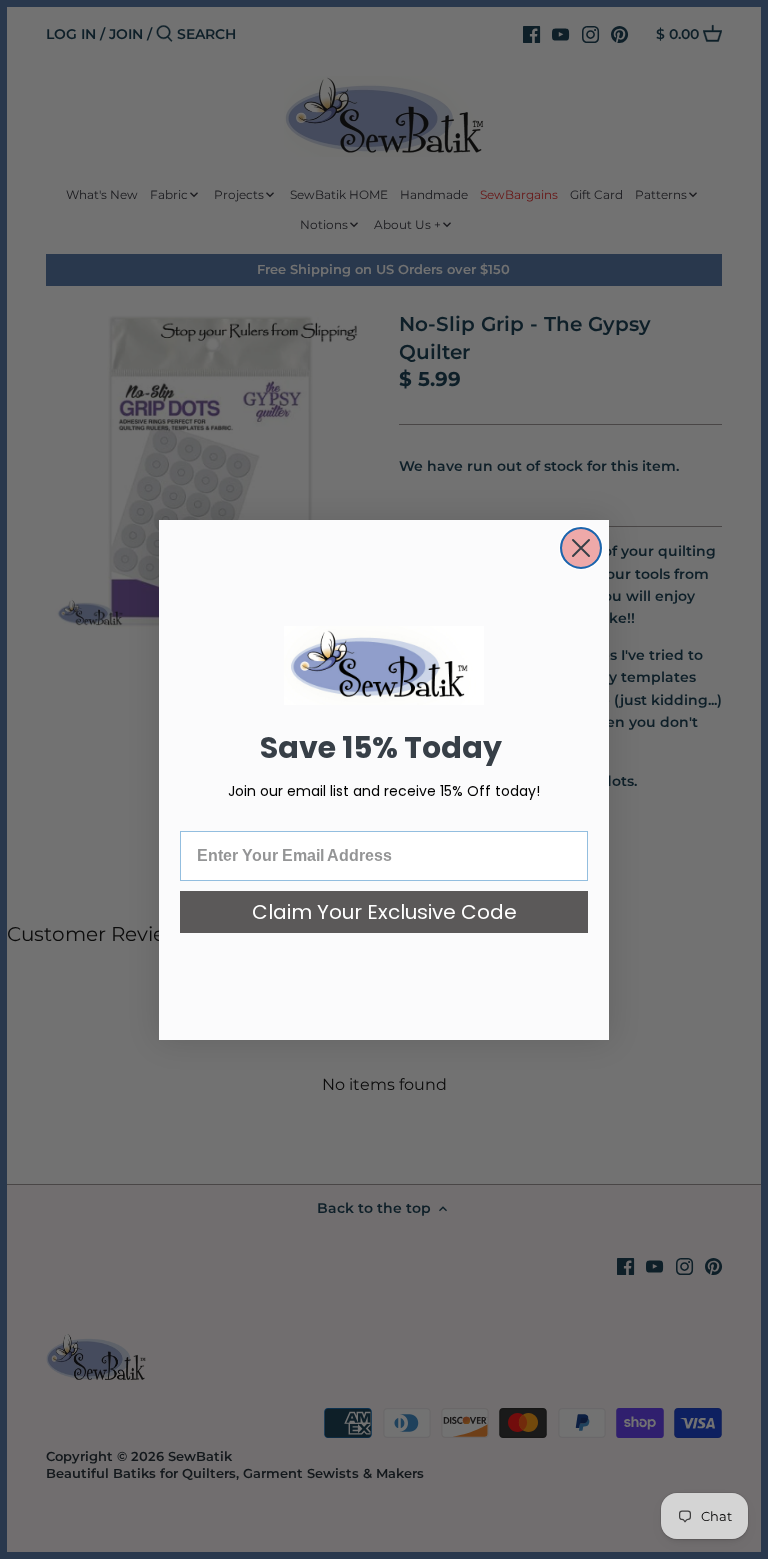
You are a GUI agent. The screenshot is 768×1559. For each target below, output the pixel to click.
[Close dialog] (581, 548)
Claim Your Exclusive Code (384, 912)
